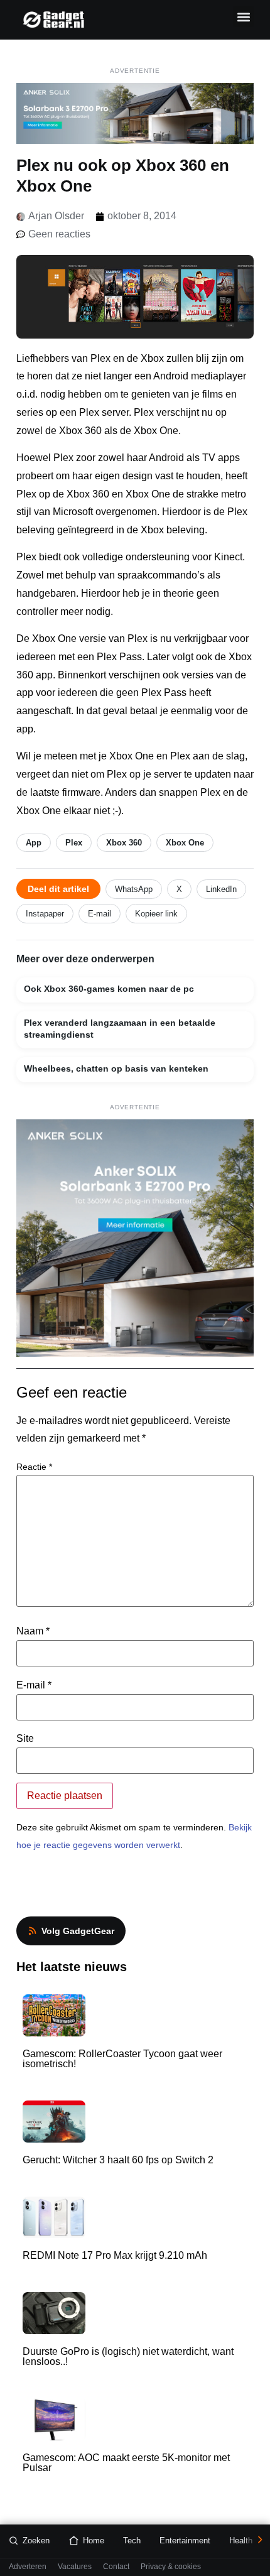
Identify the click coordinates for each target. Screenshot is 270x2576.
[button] (243, 17)
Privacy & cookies (171, 2567)
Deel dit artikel (58, 889)
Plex (74, 843)
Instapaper (45, 914)
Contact (116, 2567)
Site (25, 1739)
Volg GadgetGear (78, 1931)
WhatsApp (134, 889)
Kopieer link (156, 914)
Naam (33, 1631)
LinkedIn (221, 889)
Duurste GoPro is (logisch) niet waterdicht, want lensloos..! (128, 2356)
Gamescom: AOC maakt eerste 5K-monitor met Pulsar (126, 2463)
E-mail (100, 914)
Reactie (34, 1467)
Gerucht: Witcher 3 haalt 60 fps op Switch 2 (118, 2160)
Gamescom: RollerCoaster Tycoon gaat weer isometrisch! (122, 2059)
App (34, 843)
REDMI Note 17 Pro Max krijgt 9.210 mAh (115, 2255)
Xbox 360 (124, 843)
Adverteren (28, 2567)
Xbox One (185, 843)
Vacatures (75, 2567)
